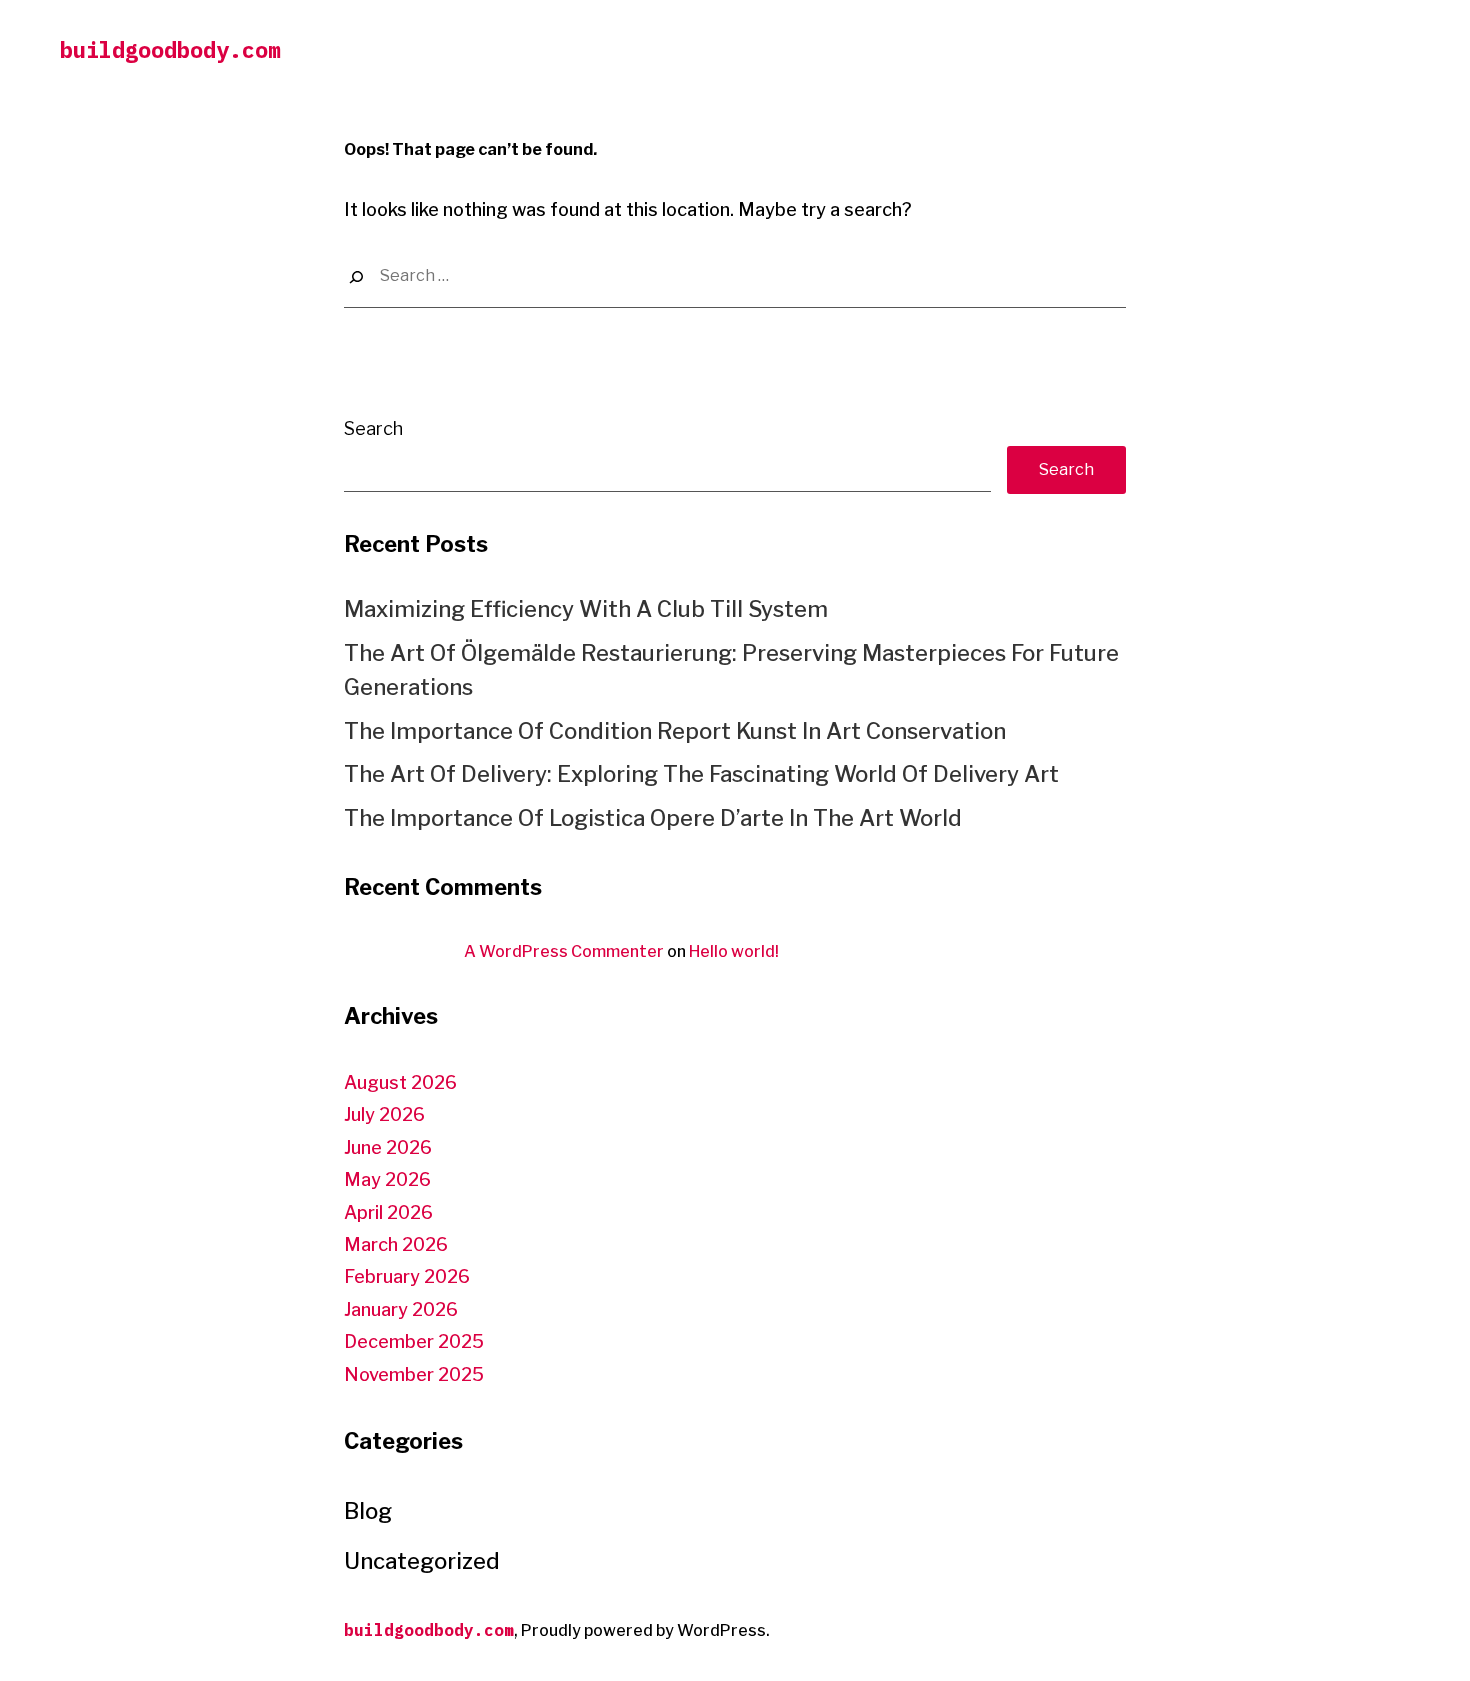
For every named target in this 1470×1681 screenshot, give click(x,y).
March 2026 (396, 1244)
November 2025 (414, 1374)
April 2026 (388, 1212)
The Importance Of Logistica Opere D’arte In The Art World (653, 818)
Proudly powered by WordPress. (645, 1630)
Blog (368, 1511)
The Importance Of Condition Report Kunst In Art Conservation (675, 731)
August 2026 (400, 1082)
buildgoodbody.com (170, 49)
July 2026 (384, 1114)
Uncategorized (422, 1561)
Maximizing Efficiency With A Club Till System (586, 609)
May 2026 (387, 1179)
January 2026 (401, 1309)
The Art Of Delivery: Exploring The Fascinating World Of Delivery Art (701, 774)
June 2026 (388, 1147)
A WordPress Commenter (564, 951)
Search (373, 428)
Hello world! (734, 951)
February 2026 (407, 1276)
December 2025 (414, 1341)
